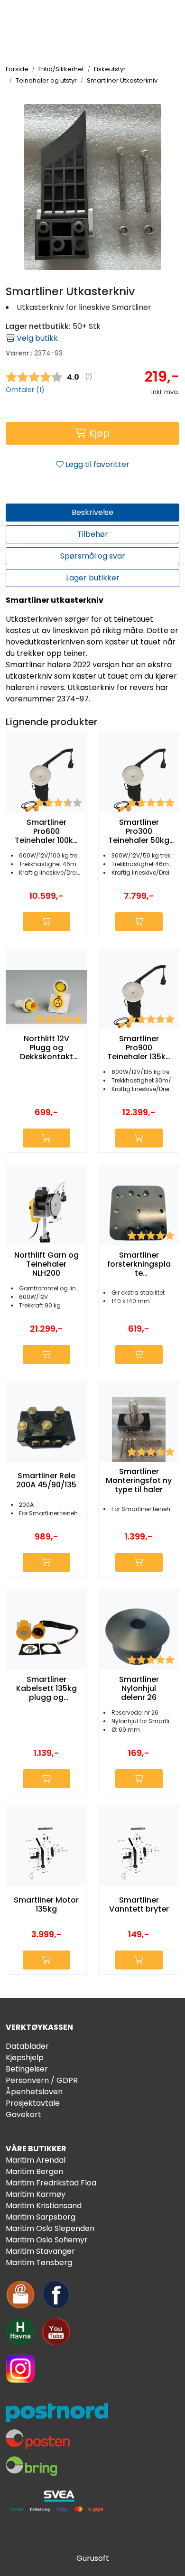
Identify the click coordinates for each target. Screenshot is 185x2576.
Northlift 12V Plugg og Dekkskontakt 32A (46, 1048)
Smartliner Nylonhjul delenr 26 (139, 1689)
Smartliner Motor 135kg (46, 1904)
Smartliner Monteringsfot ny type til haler (139, 1481)
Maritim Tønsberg (39, 2263)
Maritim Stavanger (40, 2251)
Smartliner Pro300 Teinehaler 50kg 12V (139, 831)
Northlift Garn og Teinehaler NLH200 (46, 1264)
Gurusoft (93, 2558)
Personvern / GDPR (42, 2080)
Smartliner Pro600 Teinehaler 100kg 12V (46, 831)
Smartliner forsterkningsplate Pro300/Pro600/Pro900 (139, 1264)
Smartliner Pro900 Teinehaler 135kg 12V (139, 1048)
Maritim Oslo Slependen (50, 2228)
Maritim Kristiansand (44, 2206)
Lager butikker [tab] (93, 578)
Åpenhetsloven (34, 2092)
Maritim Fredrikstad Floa (51, 2183)
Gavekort (23, 2114)
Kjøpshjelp (25, 2058)
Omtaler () (25, 390)
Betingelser (27, 2069)
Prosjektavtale (33, 2103)
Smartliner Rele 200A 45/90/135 (46, 1480)
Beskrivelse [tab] (92, 512)
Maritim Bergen (34, 2171)
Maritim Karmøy (36, 2194)
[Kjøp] (46, 922)
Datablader (27, 2046)
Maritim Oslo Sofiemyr (47, 2240)
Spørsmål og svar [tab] (93, 556)
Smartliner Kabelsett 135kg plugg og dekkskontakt (46, 1689)
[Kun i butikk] (139, 922)
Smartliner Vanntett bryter (139, 1904)
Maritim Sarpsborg (41, 2217)
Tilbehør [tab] (93, 534)
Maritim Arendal (36, 2160)
